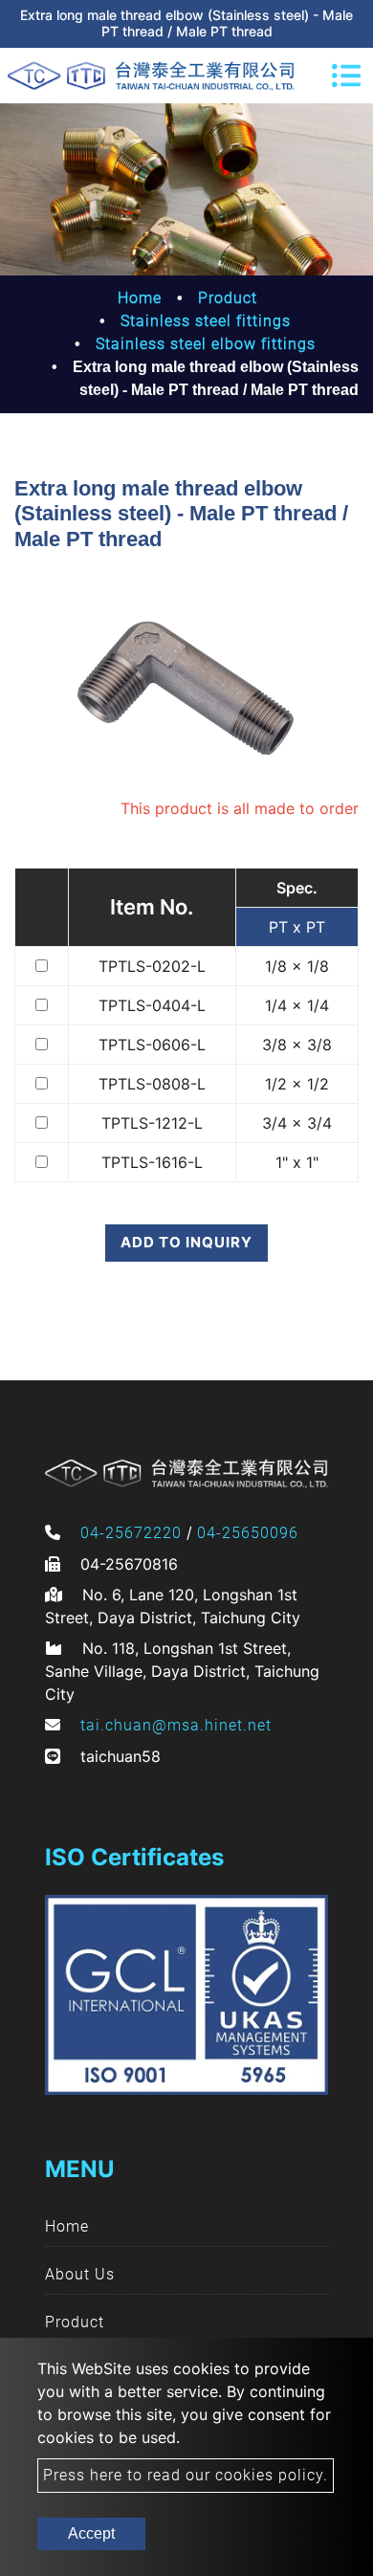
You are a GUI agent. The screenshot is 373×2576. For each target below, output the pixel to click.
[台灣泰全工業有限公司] (151, 76)
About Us (80, 2274)
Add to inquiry (186, 1242)
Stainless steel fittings (206, 321)
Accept (91, 2533)
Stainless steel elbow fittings (206, 344)
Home (140, 298)
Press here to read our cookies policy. (186, 2475)
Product (228, 298)
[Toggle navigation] (346, 76)
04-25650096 (248, 1533)
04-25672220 (131, 1533)
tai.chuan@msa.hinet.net (176, 1725)
